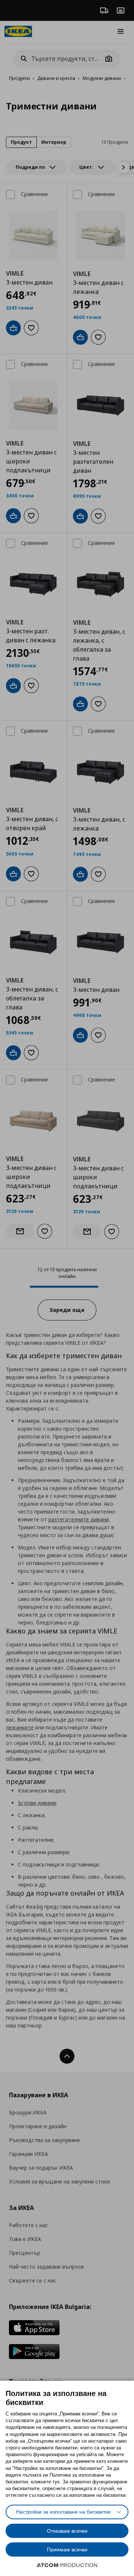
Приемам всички (67, 2549)
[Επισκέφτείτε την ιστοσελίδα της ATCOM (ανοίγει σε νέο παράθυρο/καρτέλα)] (67, 2565)
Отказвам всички (67, 2531)
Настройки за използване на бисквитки (63, 2512)
